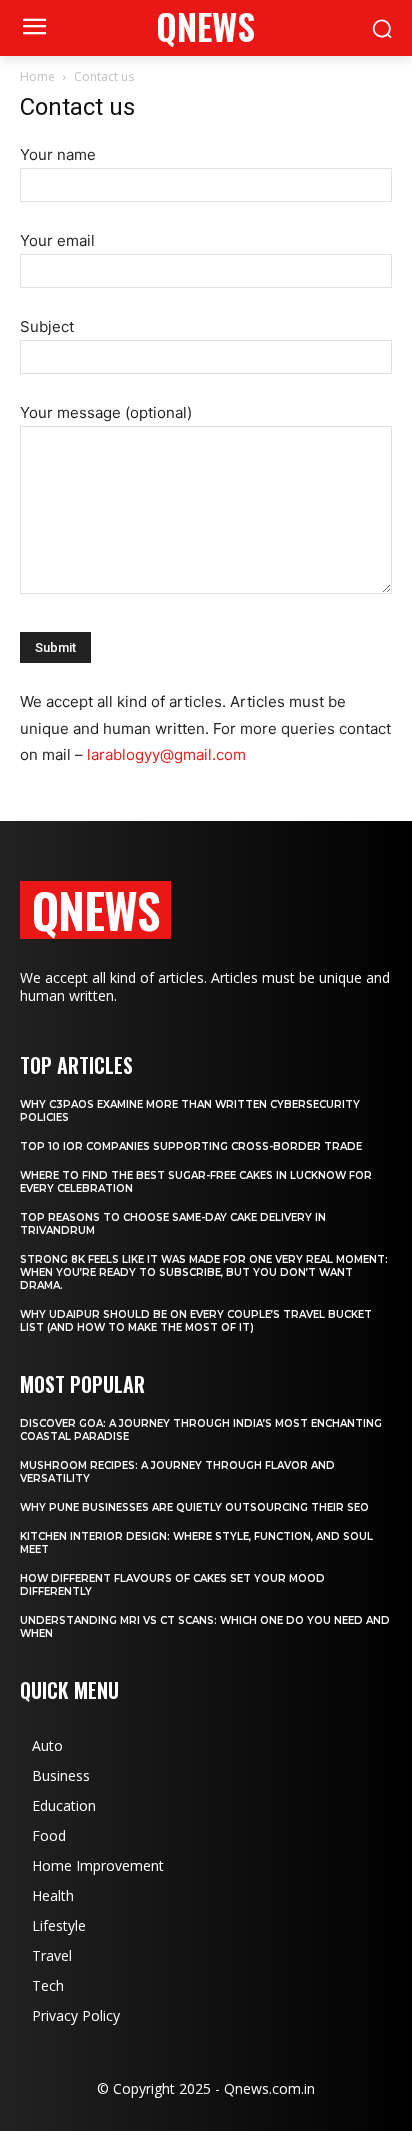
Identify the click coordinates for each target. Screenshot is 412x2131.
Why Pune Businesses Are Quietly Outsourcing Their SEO (194, 1507)
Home (37, 76)
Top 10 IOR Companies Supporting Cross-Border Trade (191, 1146)
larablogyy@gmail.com (166, 754)
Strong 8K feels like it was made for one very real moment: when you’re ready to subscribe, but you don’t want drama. (204, 1272)
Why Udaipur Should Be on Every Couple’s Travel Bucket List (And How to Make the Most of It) (196, 1321)
